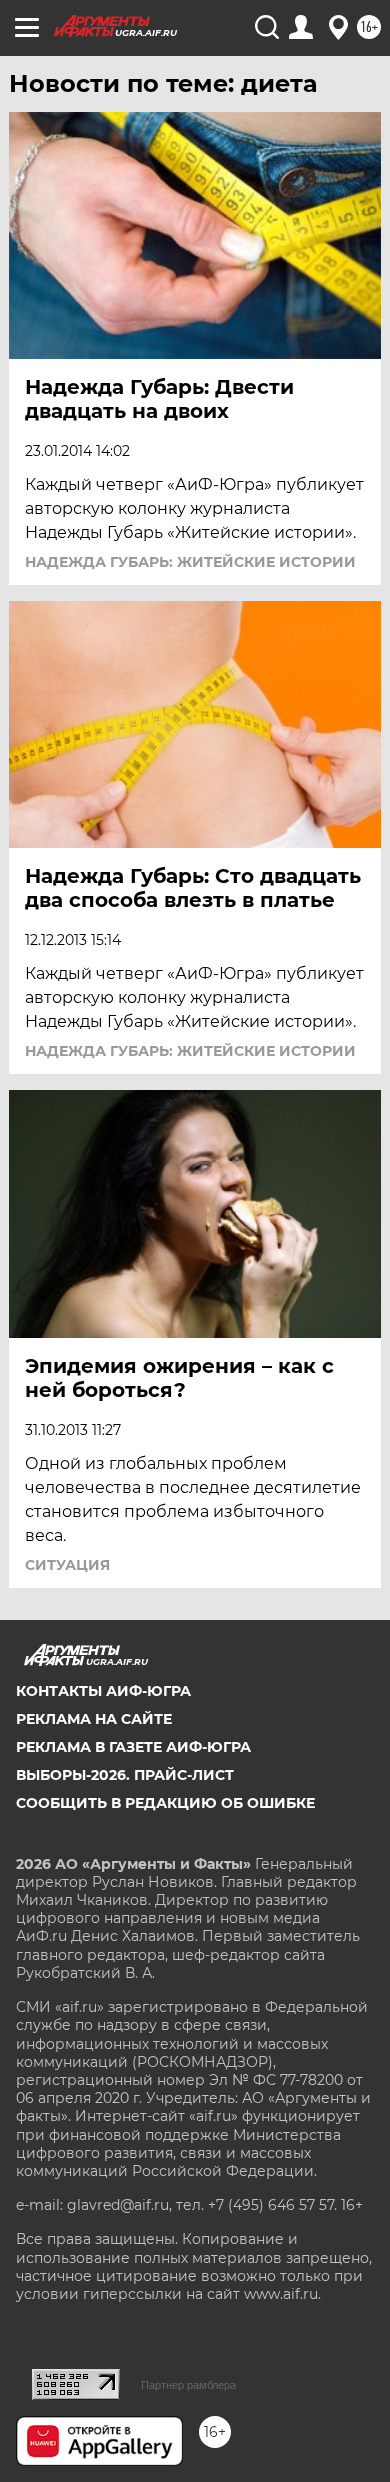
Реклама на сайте (94, 1719)
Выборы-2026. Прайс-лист (125, 1775)
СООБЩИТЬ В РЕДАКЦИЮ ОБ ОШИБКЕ (165, 1803)
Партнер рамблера (188, 2385)
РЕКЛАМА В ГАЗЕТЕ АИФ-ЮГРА (133, 1747)
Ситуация (67, 1565)
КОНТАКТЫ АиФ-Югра (103, 1691)
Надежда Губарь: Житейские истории (190, 562)
